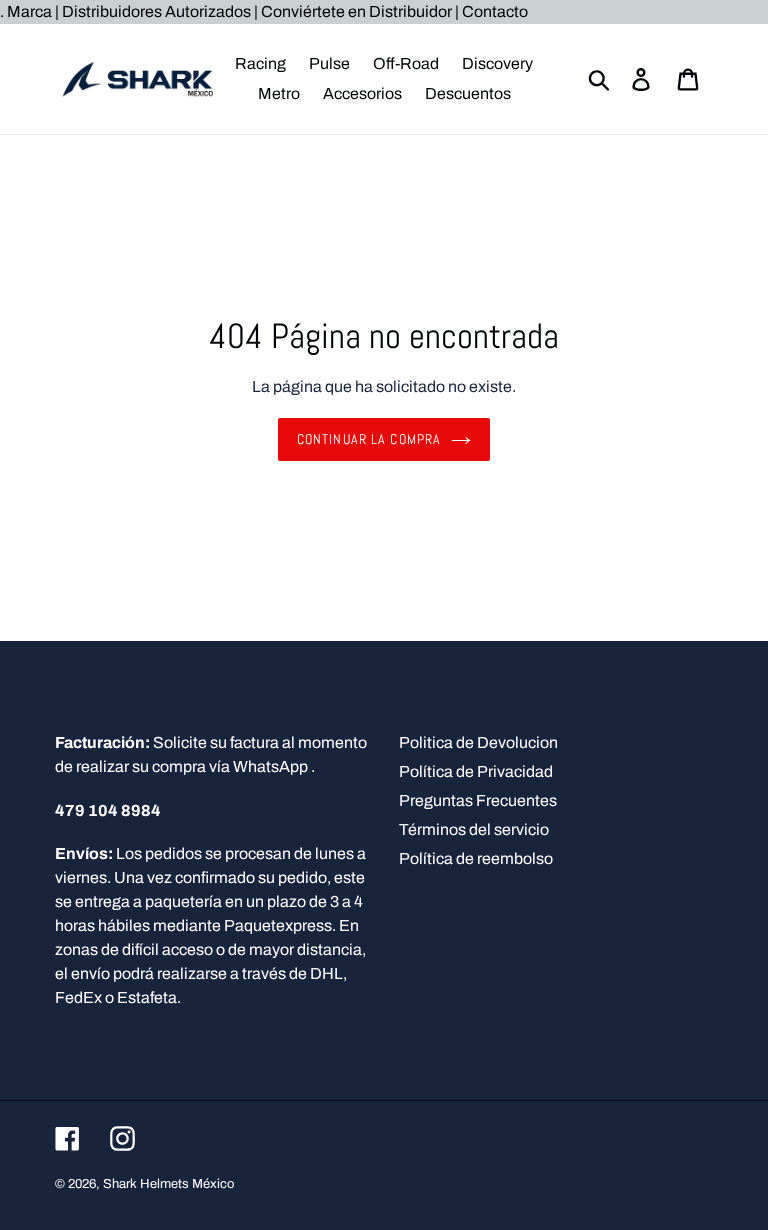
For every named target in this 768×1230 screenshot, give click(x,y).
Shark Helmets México (168, 1184)
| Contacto (491, 11)
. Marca (27, 11)
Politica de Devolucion (478, 742)
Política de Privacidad (476, 771)
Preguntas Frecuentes (478, 800)
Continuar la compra (369, 439)
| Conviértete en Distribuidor (354, 11)
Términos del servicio (474, 829)
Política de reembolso (476, 858)
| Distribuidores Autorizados (153, 11)
